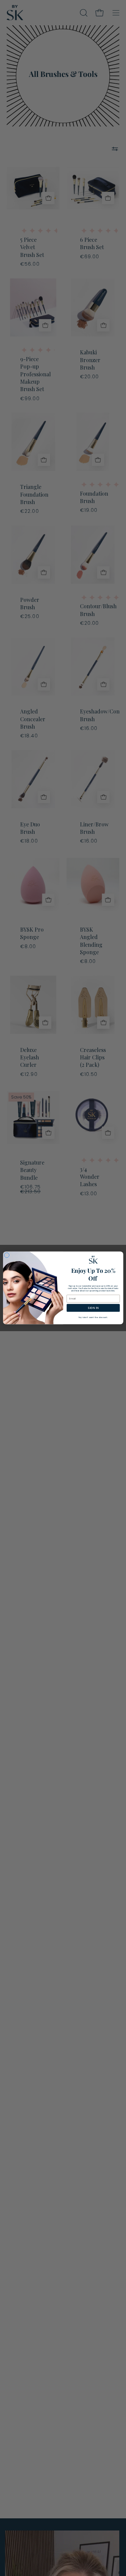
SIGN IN (93, 1308)
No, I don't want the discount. (93, 1318)
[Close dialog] (7, 1255)
